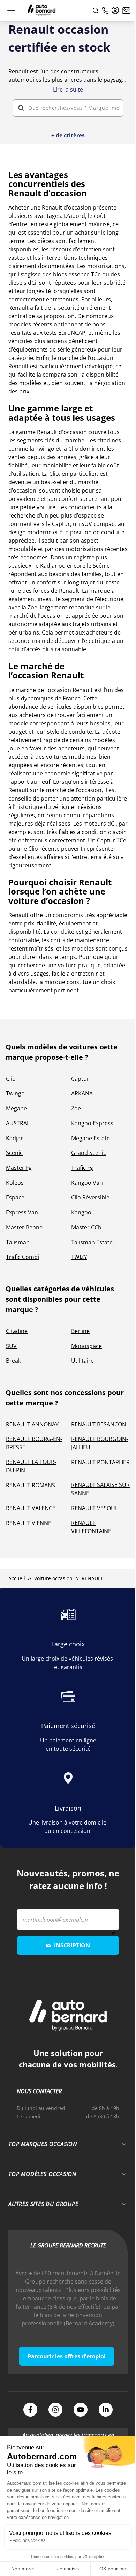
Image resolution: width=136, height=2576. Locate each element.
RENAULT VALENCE (31, 1508)
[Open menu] (12, 10)
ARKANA (82, 1093)
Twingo (15, 1093)
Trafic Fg (82, 1168)
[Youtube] (81, 2410)
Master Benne (24, 1227)
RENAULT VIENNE (29, 1523)
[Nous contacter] (126, 10)
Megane (16, 1108)
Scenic (14, 1153)
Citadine (17, 1331)
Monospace (86, 1346)
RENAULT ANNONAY (32, 1424)
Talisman (18, 1242)
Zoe (76, 1108)
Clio (11, 1079)
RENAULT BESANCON (99, 1424)
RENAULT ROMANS (31, 1485)
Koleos (15, 1183)
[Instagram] (55, 2410)
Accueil (17, 1578)
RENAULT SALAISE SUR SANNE (100, 1489)
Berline (80, 1331)
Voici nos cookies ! (30, 2540)
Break (13, 1361)
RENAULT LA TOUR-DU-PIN (31, 1466)
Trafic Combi (22, 1257)
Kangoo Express (92, 1123)
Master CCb (86, 1227)
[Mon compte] (115, 10)
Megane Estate (90, 1138)
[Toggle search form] (96, 10)
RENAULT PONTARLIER (100, 1462)
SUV (11, 1346)
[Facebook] (30, 2410)
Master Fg (19, 1168)
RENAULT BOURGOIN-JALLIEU (100, 1443)
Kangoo (81, 1212)
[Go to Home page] (41, 10)
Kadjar (14, 1138)
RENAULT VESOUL (95, 1508)
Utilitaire (82, 1361)
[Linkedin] (106, 2410)
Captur (80, 1079)
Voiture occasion (53, 1578)
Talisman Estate (92, 1242)
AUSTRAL (18, 1123)
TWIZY (79, 1257)
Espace (15, 1197)
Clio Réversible (90, 1197)
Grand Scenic (89, 1153)
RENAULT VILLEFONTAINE (91, 1527)
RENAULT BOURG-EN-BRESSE (34, 1443)
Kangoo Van (87, 1183)
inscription (72, 1945)
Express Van (22, 1212)
